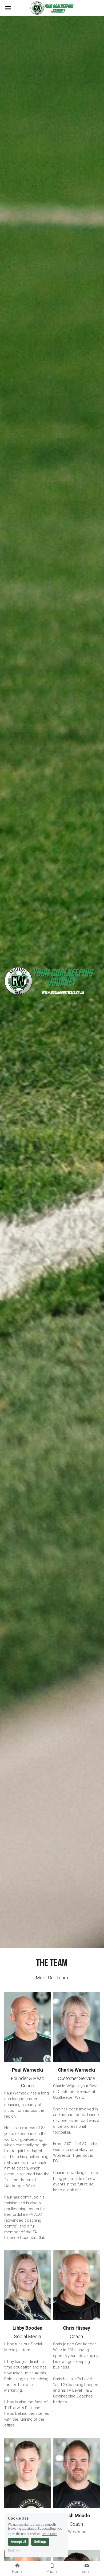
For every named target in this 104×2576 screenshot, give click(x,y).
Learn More (49, 2534)
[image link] (52, 8)
